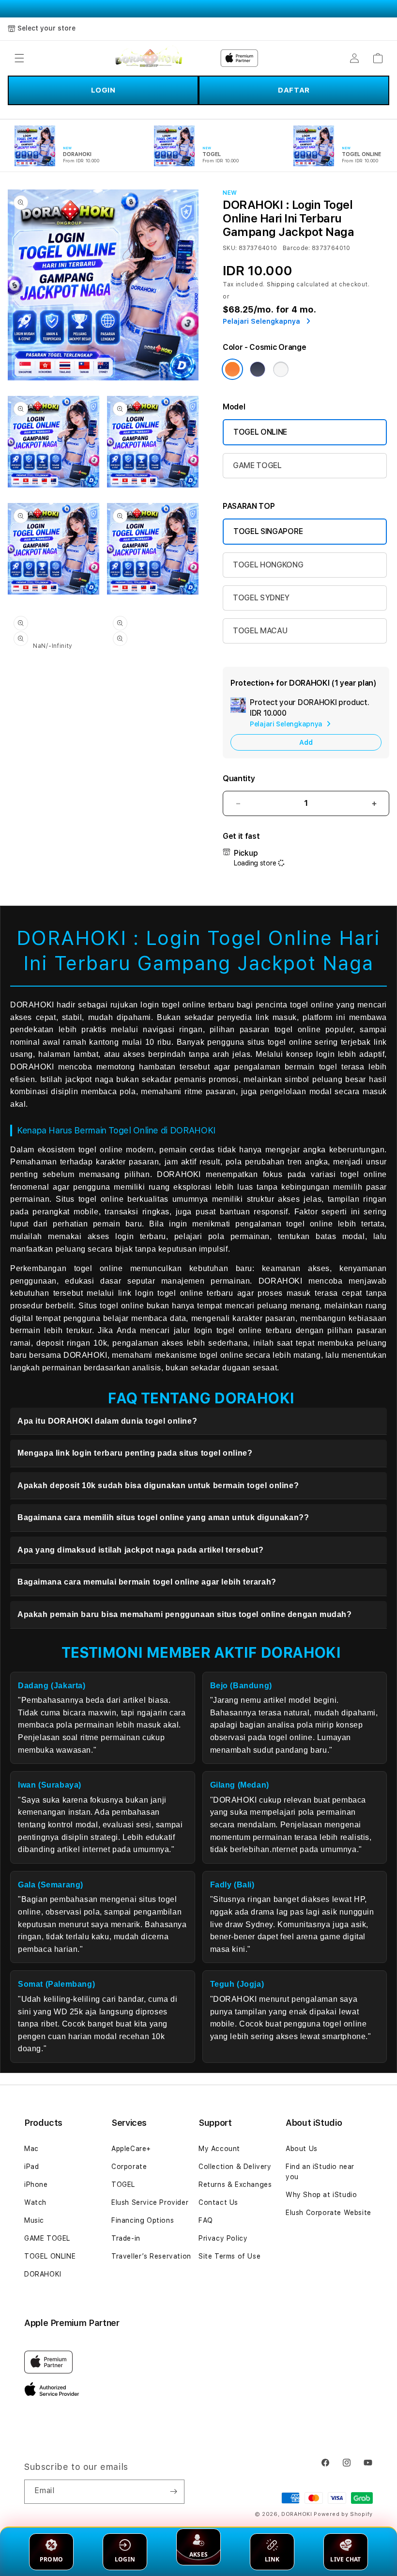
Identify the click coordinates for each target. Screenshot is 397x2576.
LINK (272, 2559)
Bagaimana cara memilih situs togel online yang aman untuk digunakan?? (163, 1517)
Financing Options (143, 2220)
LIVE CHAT (345, 2559)
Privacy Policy (223, 2238)
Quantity (239, 778)
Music (34, 2220)
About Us (302, 2149)
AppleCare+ (131, 2149)
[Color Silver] (281, 369)
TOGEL (123, 2184)
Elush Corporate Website (328, 2213)
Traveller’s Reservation (151, 2256)
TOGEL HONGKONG (268, 565)
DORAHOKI (43, 2274)
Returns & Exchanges (235, 2184)
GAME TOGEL (257, 465)
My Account (219, 2149)
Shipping (281, 284)
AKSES (198, 2554)
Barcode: (297, 248)
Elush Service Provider (150, 2202)
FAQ (206, 2220)
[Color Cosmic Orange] (232, 369)
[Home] (149, 58)
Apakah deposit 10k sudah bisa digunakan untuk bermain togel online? (158, 1485)
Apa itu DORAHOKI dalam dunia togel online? (107, 1421)
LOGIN (103, 90)
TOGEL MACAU (260, 631)
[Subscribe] (173, 2492)
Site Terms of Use (229, 2256)
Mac (31, 2149)
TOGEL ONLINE (260, 432)
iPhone (36, 2184)
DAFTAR (294, 90)
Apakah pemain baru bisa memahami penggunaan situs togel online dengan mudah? (185, 1614)
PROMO (51, 2559)
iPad (31, 2167)
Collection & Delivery (235, 2167)
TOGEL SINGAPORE (268, 531)
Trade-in (126, 2238)
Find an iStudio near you (320, 2172)
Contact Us (218, 2202)
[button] (19, 58)
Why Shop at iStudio (321, 2195)
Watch (35, 2202)
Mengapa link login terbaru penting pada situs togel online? (135, 1453)
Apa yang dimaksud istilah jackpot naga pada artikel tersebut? (141, 1550)
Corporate (129, 2167)
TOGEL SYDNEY (261, 598)
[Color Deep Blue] (258, 369)
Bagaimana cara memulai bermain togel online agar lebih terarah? (147, 1582)
